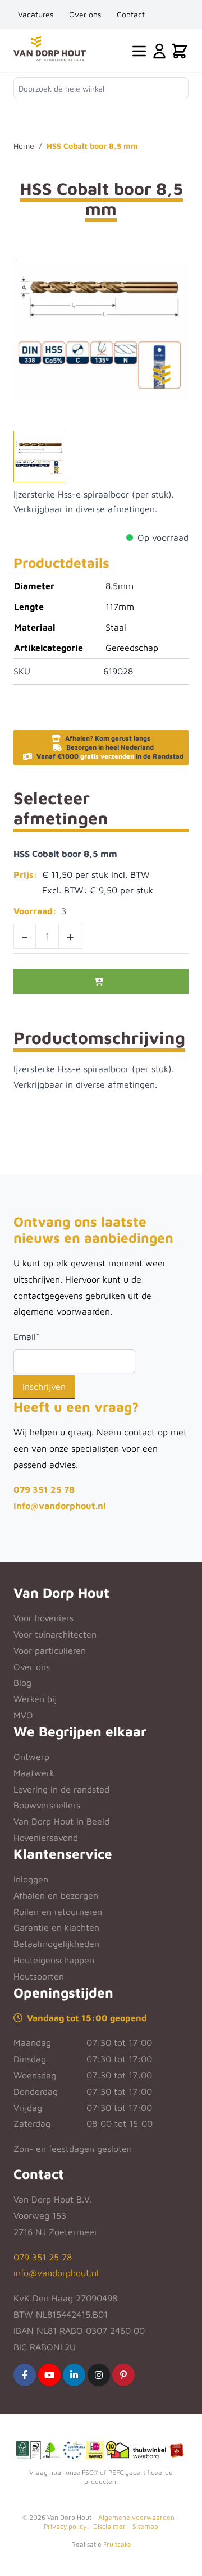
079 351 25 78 (44, 1489)
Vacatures (36, 14)
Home (24, 146)
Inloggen (31, 1879)
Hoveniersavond (46, 1838)
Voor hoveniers (43, 1618)
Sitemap (145, 2526)
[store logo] (50, 49)
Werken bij (35, 1699)
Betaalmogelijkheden (56, 1944)
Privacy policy (65, 2526)
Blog (22, 1683)
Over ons (85, 14)
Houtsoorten (39, 1976)
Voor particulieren (50, 1651)
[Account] (159, 51)
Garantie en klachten (56, 1927)
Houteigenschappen (54, 1960)
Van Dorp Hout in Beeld (61, 1821)
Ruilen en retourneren (58, 1912)
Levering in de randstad (61, 1789)
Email (27, 1337)
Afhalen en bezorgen (56, 1895)
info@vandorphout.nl (59, 1506)
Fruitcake (117, 2544)
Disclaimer (109, 2526)
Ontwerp (31, 1757)
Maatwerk (34, 1773)
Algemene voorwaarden (136, 2517)
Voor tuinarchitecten (55, 1634)
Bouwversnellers (47, 1805)
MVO (23, 1715)
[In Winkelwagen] (101, 982)
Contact (131, 14)
